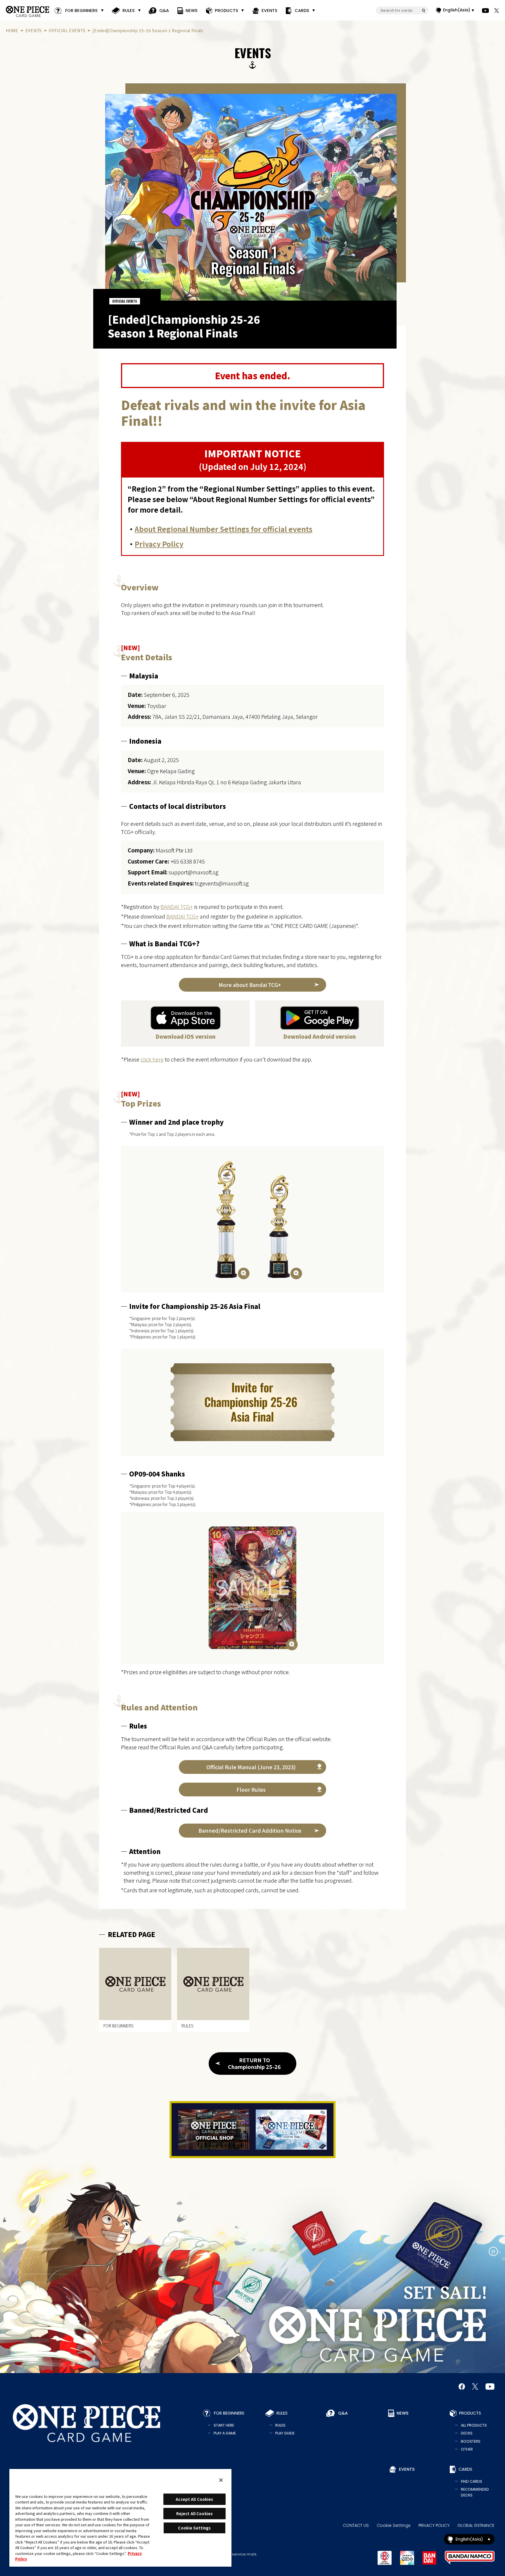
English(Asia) (457, 10)
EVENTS (270, 11)
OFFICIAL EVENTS (67, 30)
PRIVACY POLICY (434, 2525)
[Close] (221, 2480)
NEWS (192, 11)
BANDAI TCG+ (177, 907)
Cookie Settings (394, 2525)
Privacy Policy (159, 544)
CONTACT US (356, 2525)
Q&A (164, 11)
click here (152, 1059)
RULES (129, 11)
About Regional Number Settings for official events (224, 529)
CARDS (302, 11)
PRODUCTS (226, 11)
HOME (12, 30)
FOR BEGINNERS (81, 11)
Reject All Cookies (194, 2514)
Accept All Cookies (194, 2499)
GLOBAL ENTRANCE (476, 2525)
